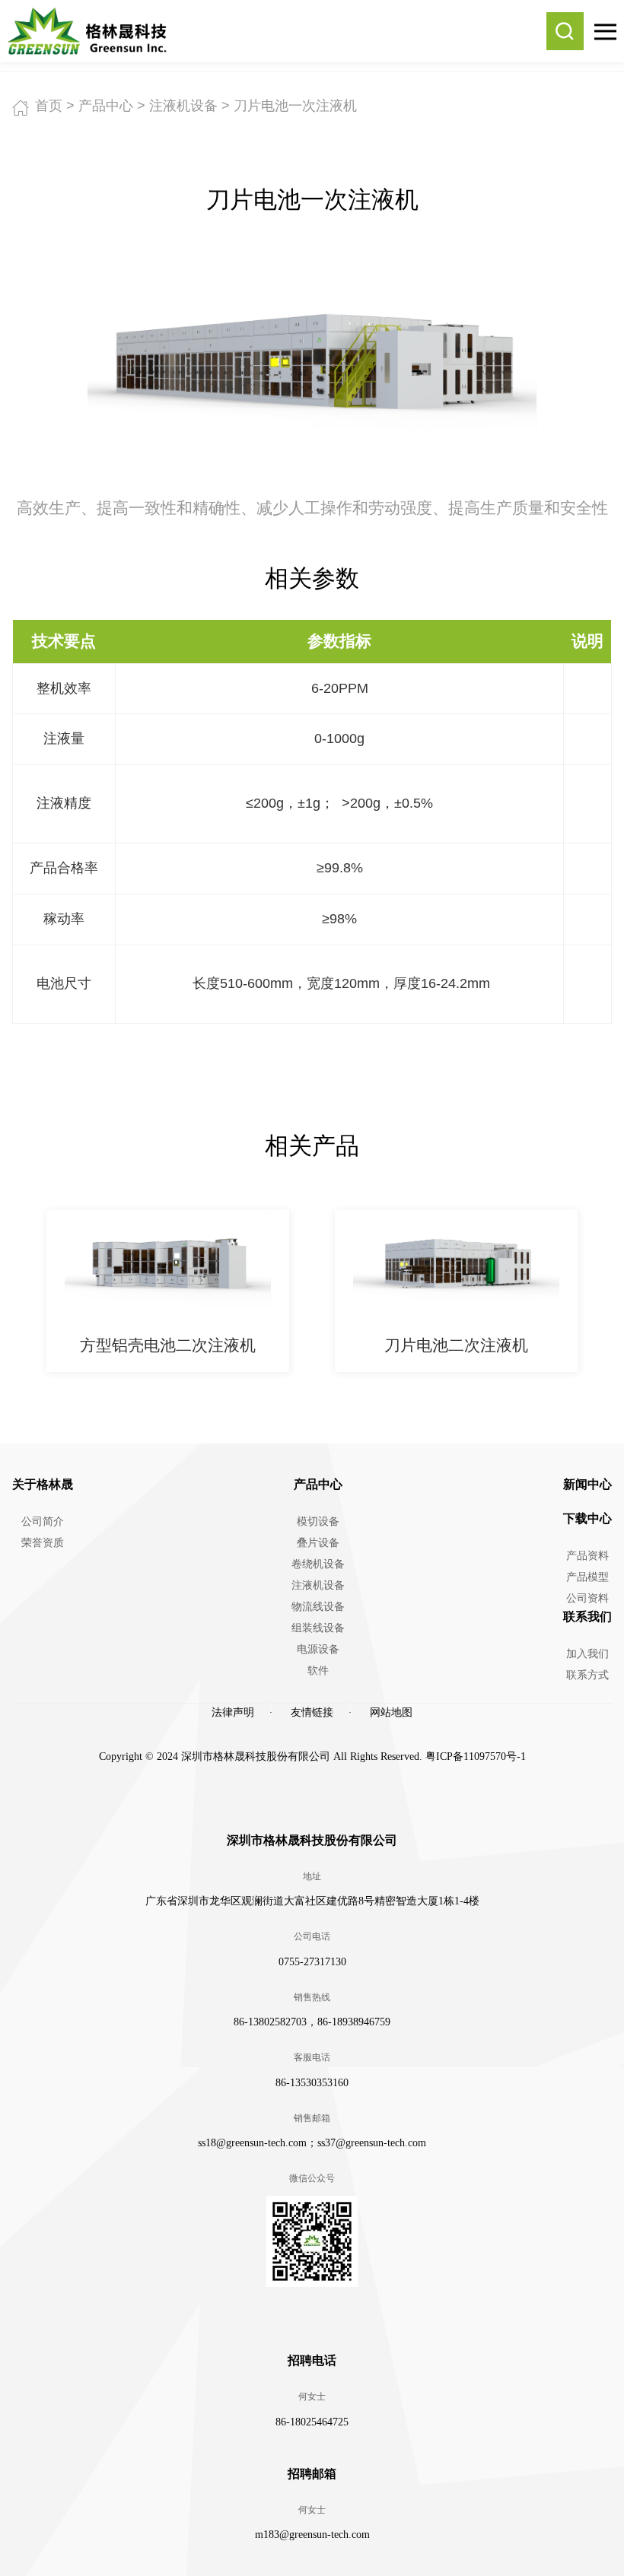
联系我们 (587, 1617)
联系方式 (587, 1675)
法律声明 (233, 1712)
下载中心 (587, 1518)
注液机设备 (183, 106)
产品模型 (587, 1577)
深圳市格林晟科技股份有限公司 (312, 1840)
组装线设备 (318, 1628)
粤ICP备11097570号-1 (476, 1757)
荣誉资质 (43, 1543)
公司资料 (587, 1598)
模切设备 (318, 1521)
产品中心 (106, 106)
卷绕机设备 (318, 1564)
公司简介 (43, 1521)
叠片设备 (318, 1543)
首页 (49, 106)
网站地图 (391, 1712)
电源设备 (318, 1649)
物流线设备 (318, 1607)
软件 (318, 1671)
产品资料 (587, 1556)
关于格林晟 (43, 1484)
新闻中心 (587, 1484)
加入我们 (587, 1654)
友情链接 (312, 1712)
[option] (168, 1291)
